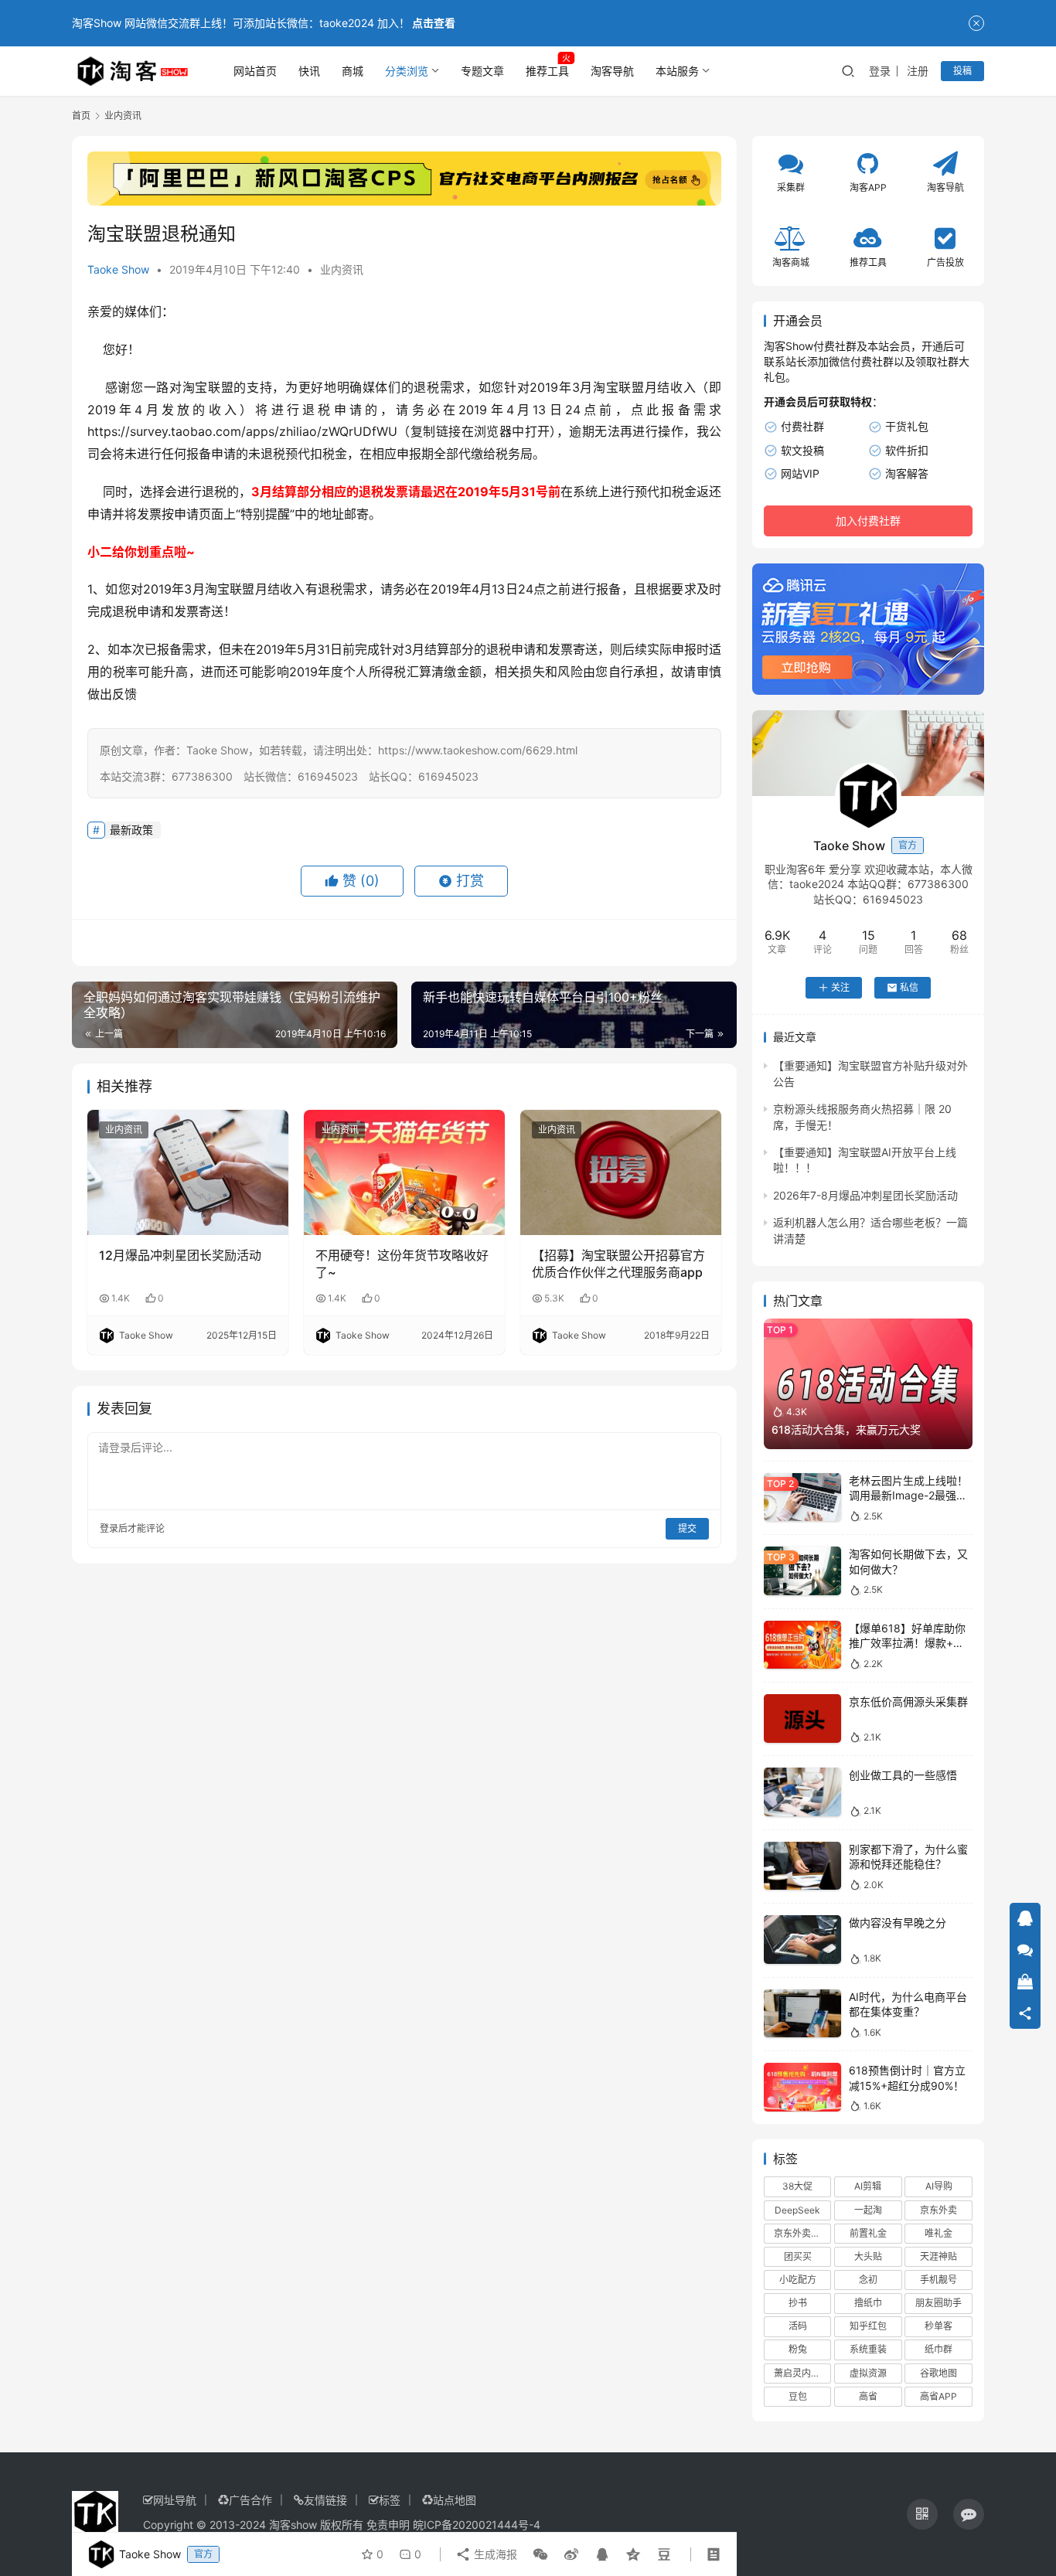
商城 (353, 71)
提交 (687, 1528)
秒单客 (938, 2326)
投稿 (962, 71)
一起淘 (868, 2210)
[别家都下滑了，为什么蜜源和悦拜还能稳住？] (802, 1866)
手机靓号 (938, 2280)
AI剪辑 (868, 2186)
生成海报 (494, 2554)
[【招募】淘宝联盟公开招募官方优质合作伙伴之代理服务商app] (621, 1172)
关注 (840, 987)
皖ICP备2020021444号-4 (477, 2525)
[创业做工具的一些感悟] (802, 1792)
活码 (798, 2326)
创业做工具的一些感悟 (903, 1775)
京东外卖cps (800, 2233)
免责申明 (388, 2525)
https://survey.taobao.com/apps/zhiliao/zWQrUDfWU (242, 431)
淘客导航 (612, 71)
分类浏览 (407, 71)
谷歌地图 (938, 2373)
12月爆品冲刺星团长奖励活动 (180, 1255)
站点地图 (455, 2500)
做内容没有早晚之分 (898, 1923)
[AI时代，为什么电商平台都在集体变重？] (802, 2014)
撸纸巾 (868, 2303)
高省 (868, 2396)
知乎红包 (868, 2326)
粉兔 (798, 2349)
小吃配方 (798, 2280)
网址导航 (175, 2500)
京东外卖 (938, 2210)
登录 (880, 71)
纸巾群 (938, 2349)
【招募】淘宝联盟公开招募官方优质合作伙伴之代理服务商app (618, 1264)
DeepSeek (797, 2210)
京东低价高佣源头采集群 (908, 1701)
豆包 (798, 2396)
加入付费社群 (868, 521)
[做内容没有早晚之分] (802, 1940)
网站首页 (255, 71)
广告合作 (250, 2500)
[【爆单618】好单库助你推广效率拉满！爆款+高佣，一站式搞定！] (802, 1645)
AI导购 (939, 2186)
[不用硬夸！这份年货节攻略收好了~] (404, 1172)
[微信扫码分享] (540, 2554)
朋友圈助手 (938, 2303)
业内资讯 (342, 269)
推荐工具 (547, 71)
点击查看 (434, 23)
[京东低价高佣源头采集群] (802, 1718)
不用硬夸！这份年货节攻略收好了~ (402, 1264)
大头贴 (868, 2256)
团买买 (798, 2256)
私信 (909, 987)
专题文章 (482, 71)
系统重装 (868, 2349)
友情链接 (325, 2500)
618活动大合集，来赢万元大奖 (846, 1429)
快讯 (309, 71)
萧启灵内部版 (802, 2373)
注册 (918, 71)
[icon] (922, 2514)
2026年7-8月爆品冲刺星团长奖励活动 (865, 1195)
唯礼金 (938, 2233)
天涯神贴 (938, 2256)
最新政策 (131, 830)
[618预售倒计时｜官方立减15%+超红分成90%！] (802, 2087)
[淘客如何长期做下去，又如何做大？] (802, 1571)
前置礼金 (868, 2233)
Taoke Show (118, 269)
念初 (868, 2280)
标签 (390, 2500)
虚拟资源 (868, 2373)
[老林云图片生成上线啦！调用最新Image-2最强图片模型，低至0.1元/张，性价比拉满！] (802, 1497)
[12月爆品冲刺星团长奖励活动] (188, 1172)
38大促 (797, 2186)
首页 (81, 116)
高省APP (938, 2396)
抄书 (798, 2303)
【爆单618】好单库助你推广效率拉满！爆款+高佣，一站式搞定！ (907, 1643)
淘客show (293, 2525)
